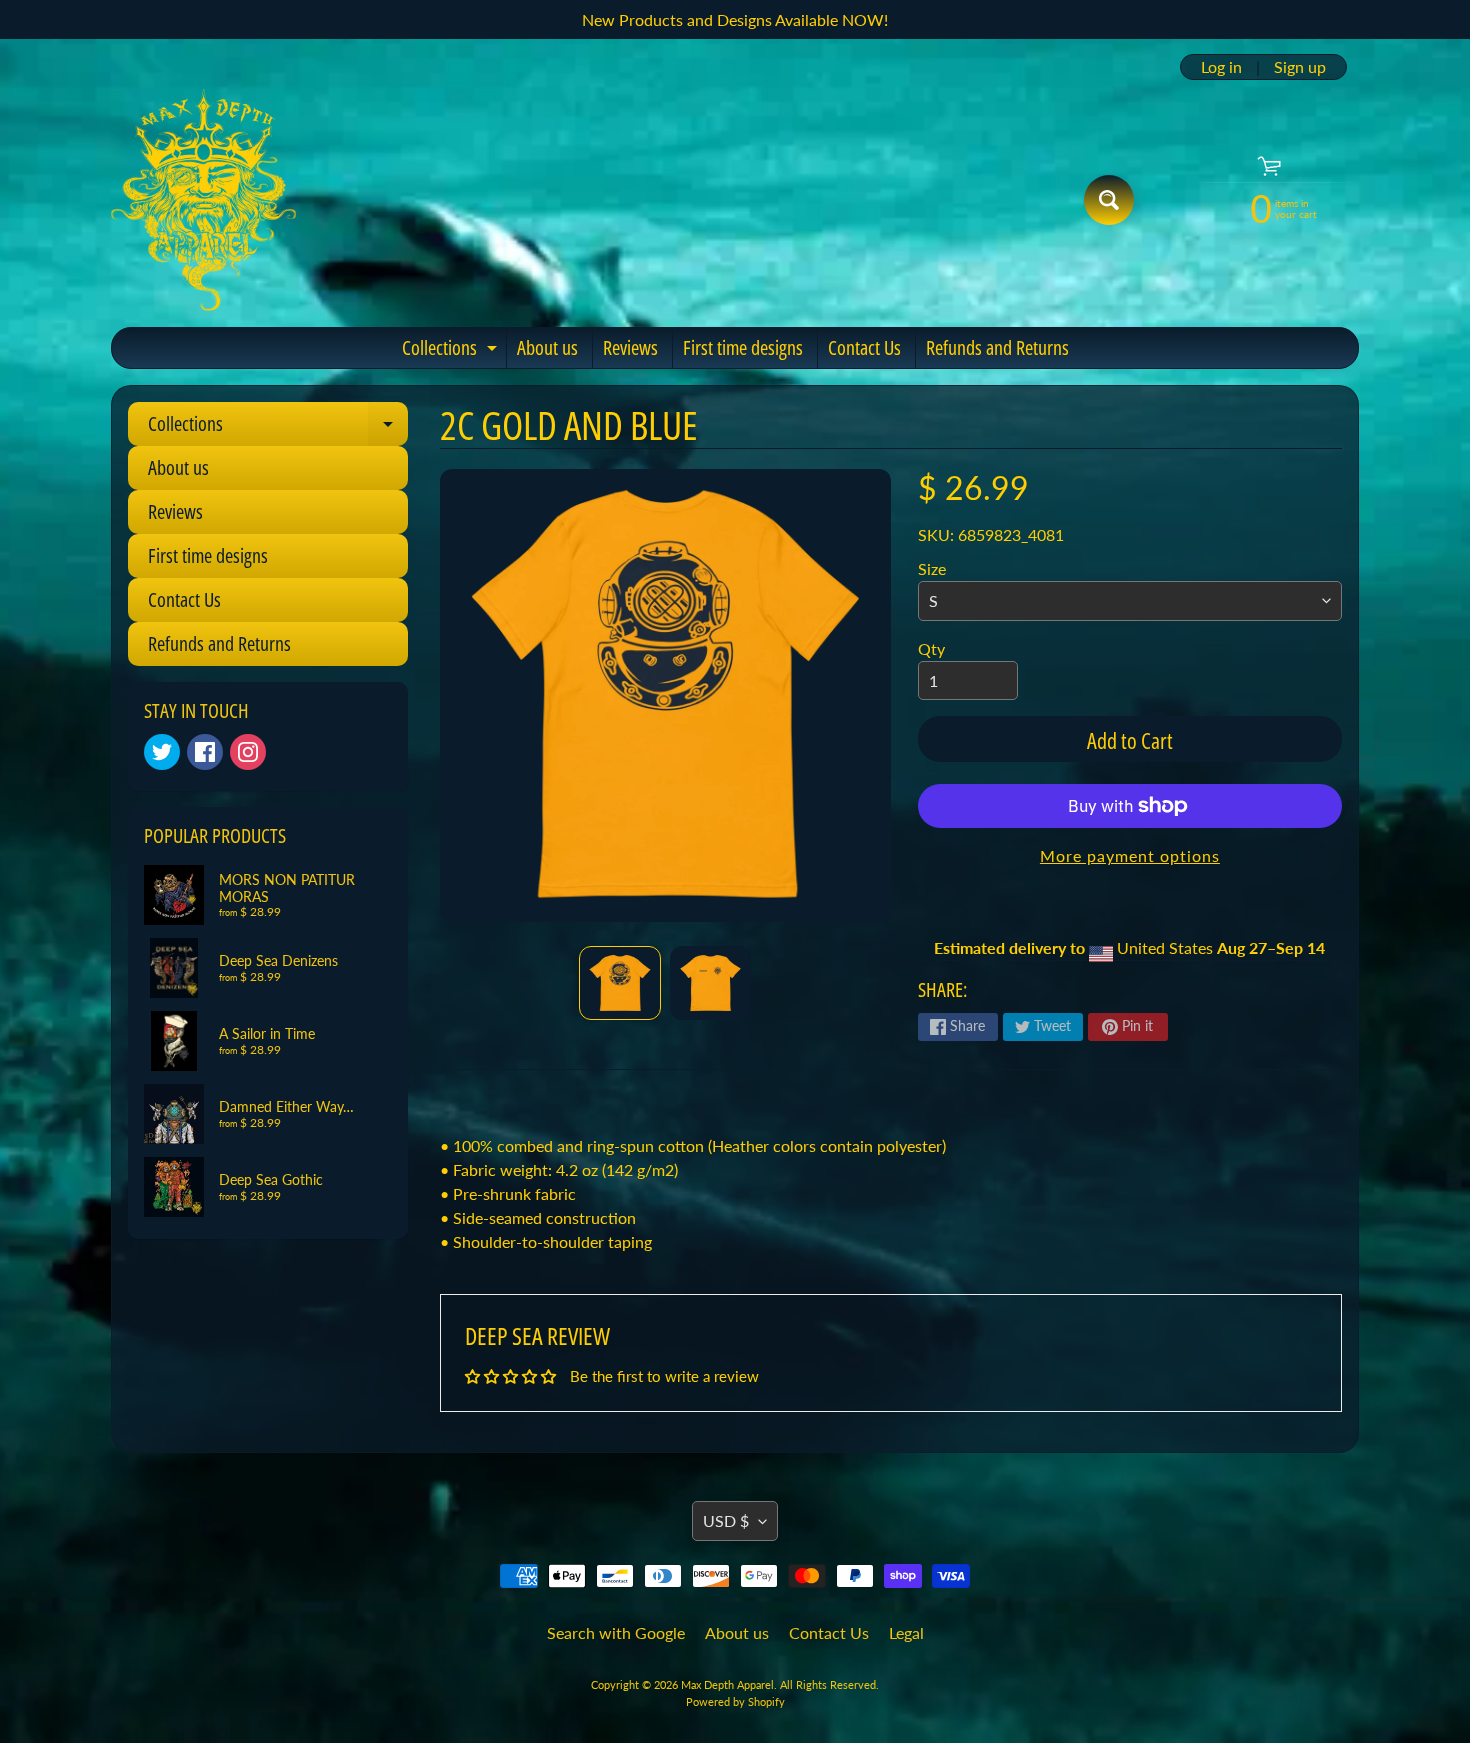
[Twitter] (162, 752)
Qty (931, 648)
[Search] (1109, 200)
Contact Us (864, 347)
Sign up (1300, 67)
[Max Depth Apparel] (203, 200)
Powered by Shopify (735, 1701)
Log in (1221, 67)
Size (932, 568)
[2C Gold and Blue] (619, 983)
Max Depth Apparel (727, 1684)
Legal (906, 1632)
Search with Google (616, 1632)
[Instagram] (248, 752)
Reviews (630, 347)
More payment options (1130, 855)
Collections (452, 351)
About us (547, 347)
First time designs (743, 347)
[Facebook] (205, 752)
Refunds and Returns (997, 347)
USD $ (726, 1520)
